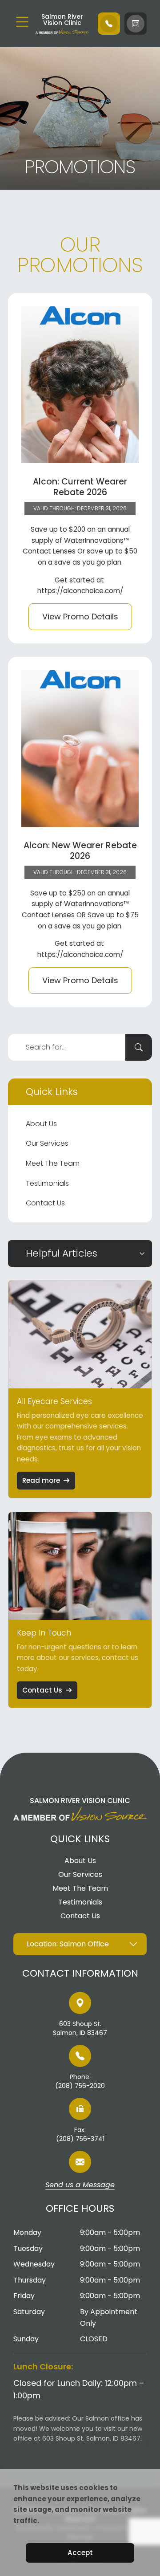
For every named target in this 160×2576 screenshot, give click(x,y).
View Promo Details (80, 617)
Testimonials (47, 1183)
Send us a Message (80, 2185)
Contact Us (45, 1203)
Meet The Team (53, 1163)
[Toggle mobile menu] (22, 22)
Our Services (47, 1143)
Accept (80, 2553)
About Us (41, 1124)
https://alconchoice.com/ (80, 591)
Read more (41, 1480)
